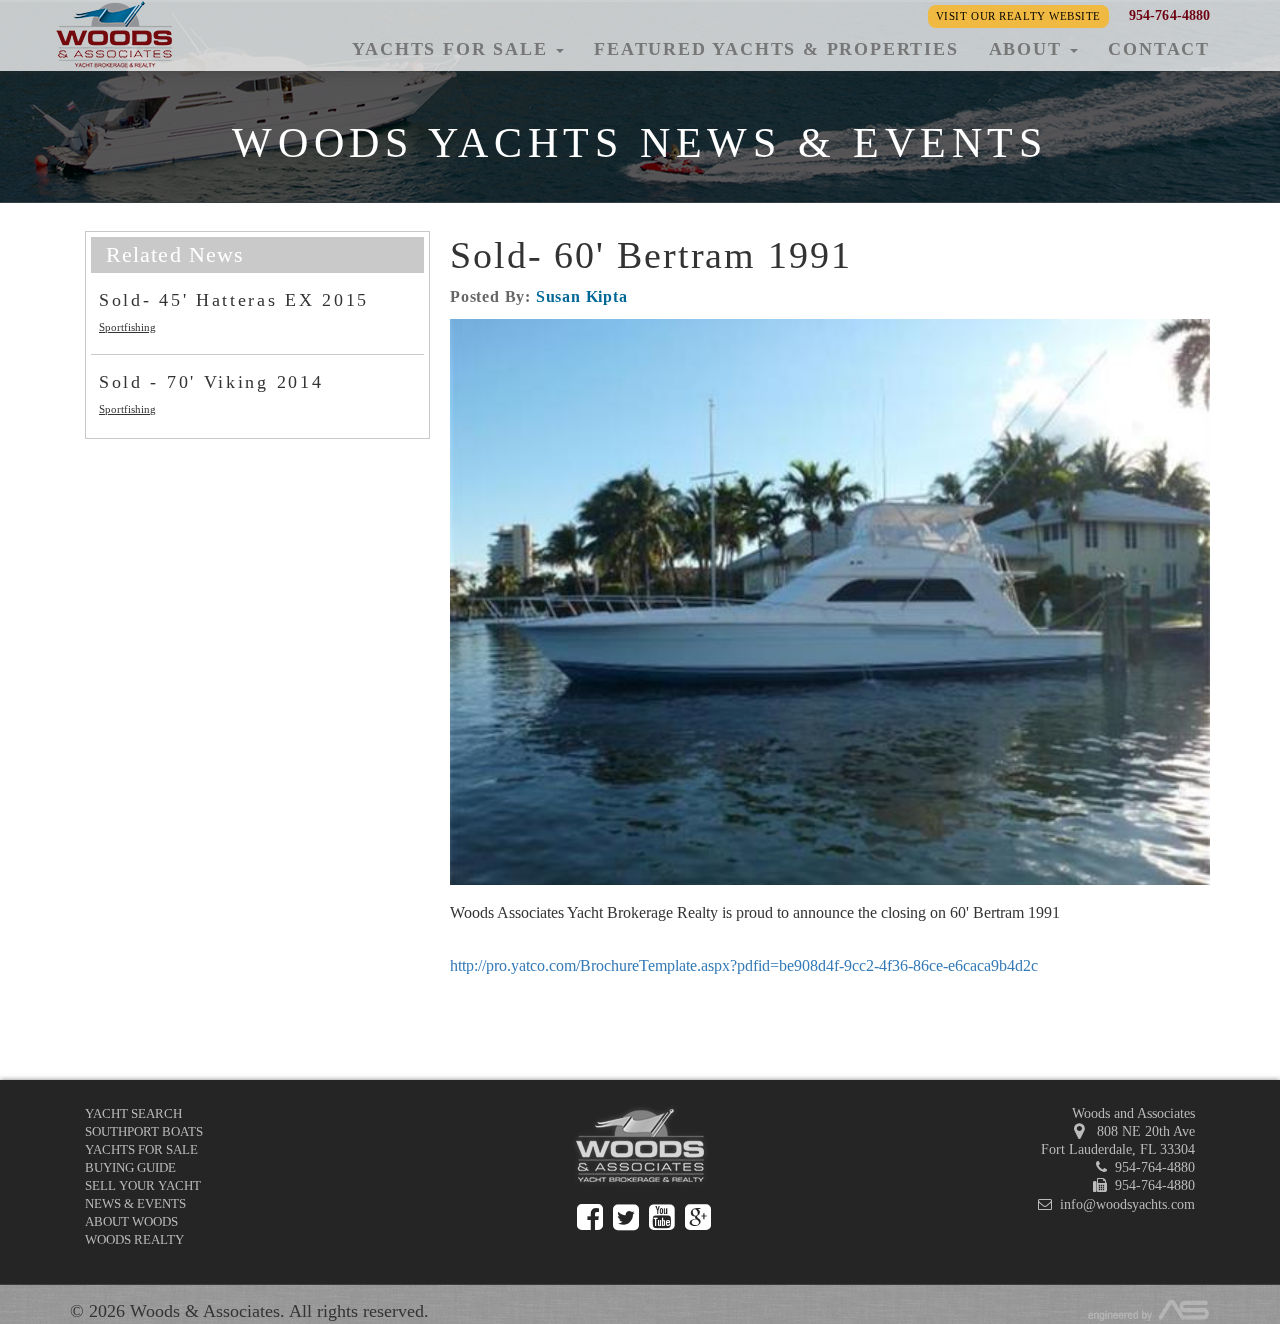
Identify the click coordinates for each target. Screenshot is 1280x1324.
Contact (1159, 49)
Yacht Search (133, 1113)
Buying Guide (130, 1167)
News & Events (135, 1203)
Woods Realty (134, 1239)
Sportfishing (127, 327)
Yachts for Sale (141, 1149)
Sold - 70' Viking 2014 (211, 382)
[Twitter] (626, 1217)
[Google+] (698, 1217)
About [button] (1029, 49)
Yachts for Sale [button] (453, 49)
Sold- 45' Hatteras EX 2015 (234, 300)
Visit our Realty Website (1018, 16)
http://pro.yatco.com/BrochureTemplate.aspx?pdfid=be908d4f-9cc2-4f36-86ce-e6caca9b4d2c (744, 965)
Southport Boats (144, 1131)
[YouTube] (662, 1217)
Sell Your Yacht (143, 1185)
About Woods (131, 1221)
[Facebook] (590, 1217)
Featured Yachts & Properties (776, 49)
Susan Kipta (582, 296)
